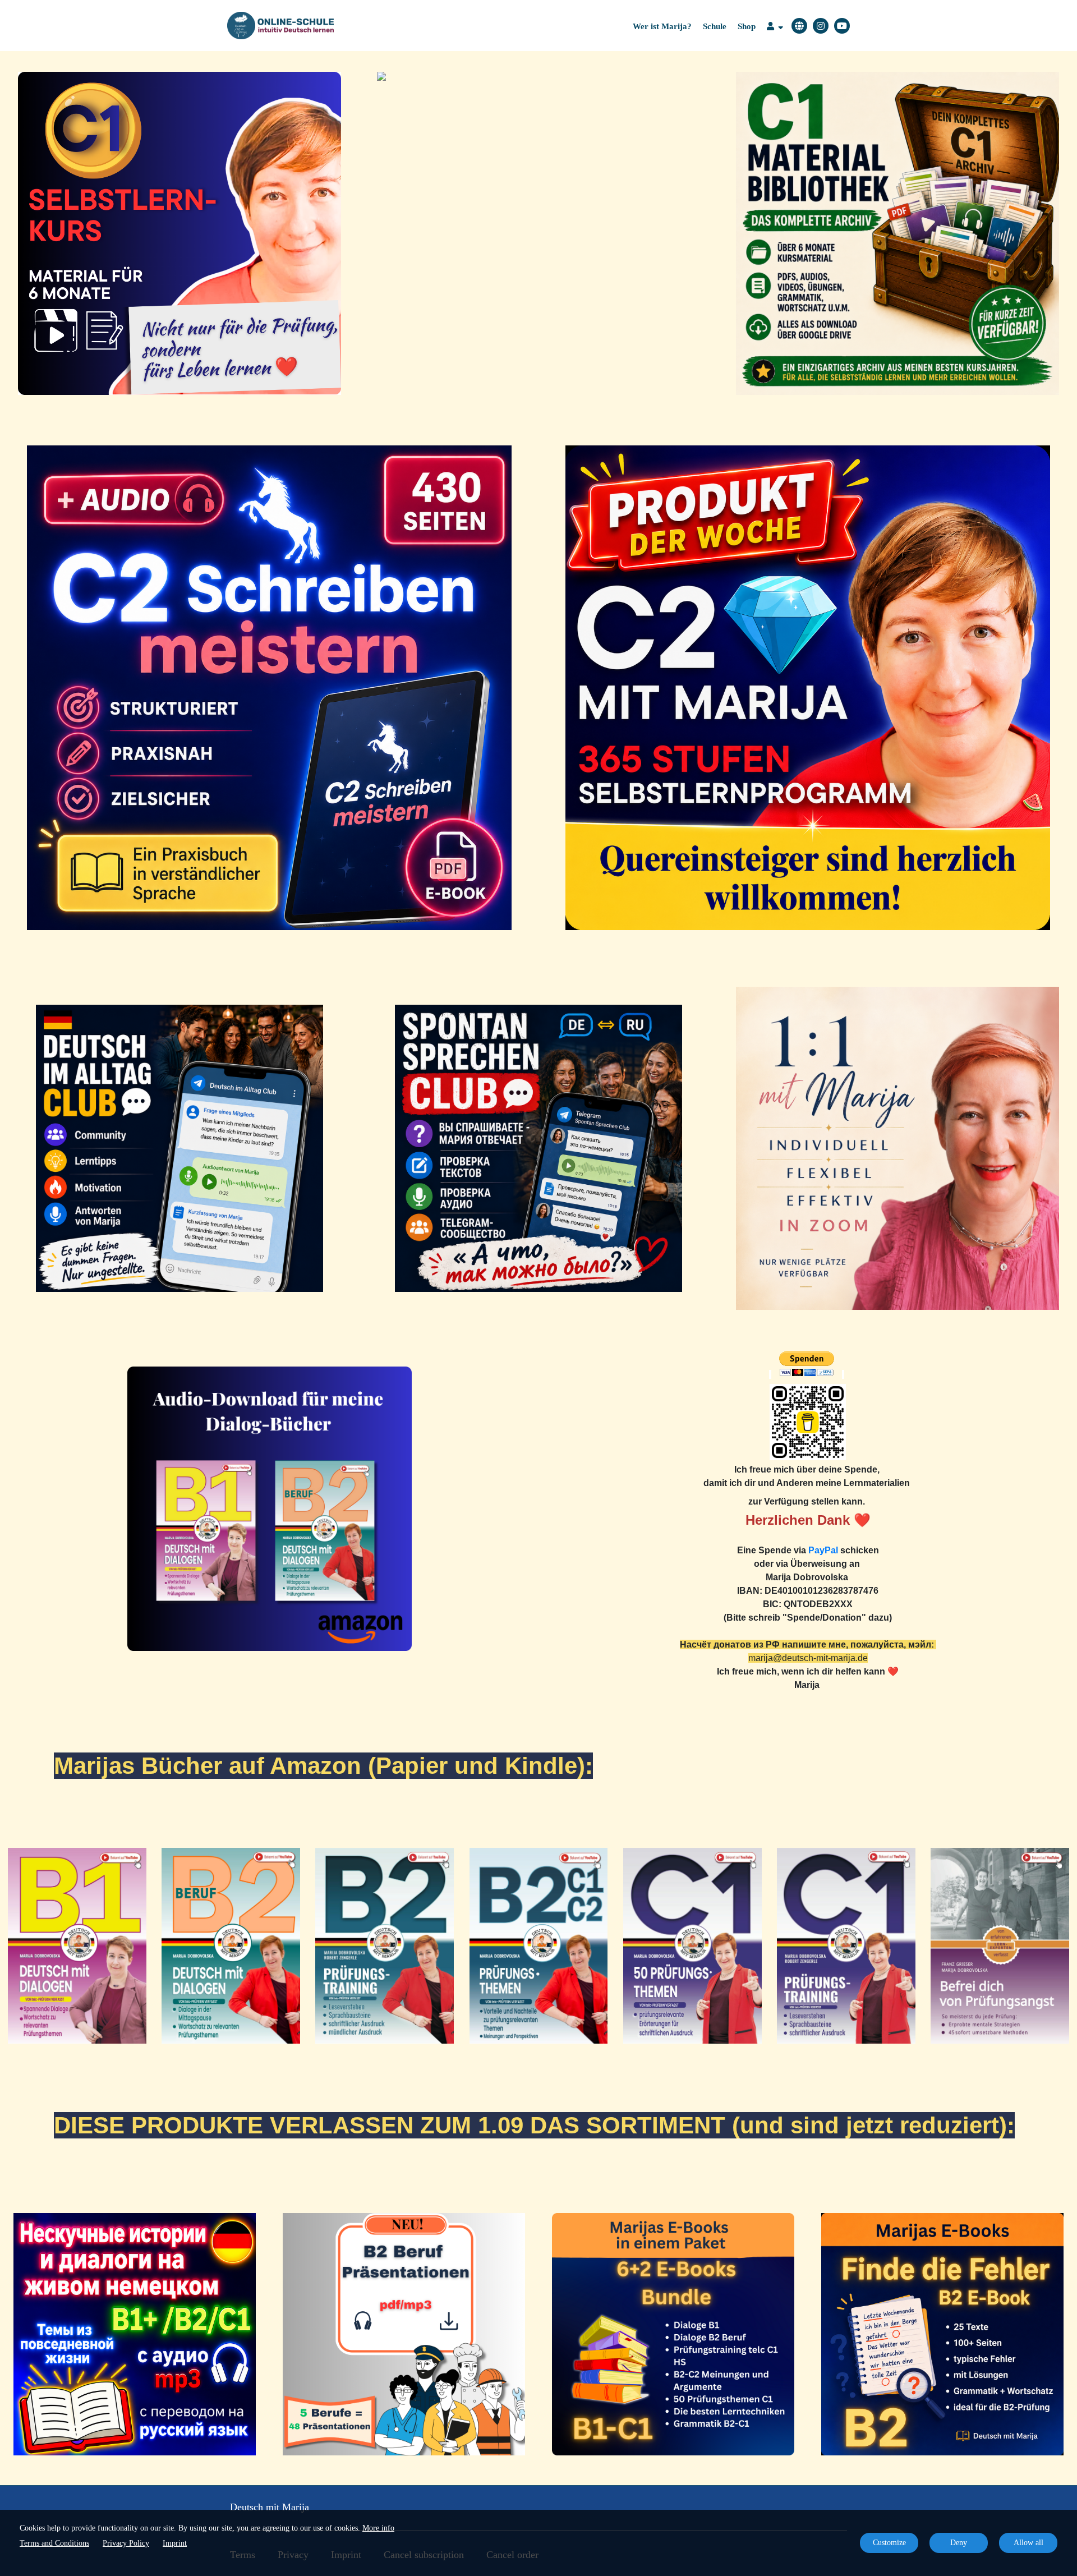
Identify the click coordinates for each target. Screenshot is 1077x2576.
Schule (715, 26)
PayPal (823, 1550)
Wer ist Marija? (662, 26)
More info (378, 2528)
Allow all (1028, 2543)
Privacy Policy (126, 2543)
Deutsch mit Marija (270, 2507)
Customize (889, 2543)
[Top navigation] (775, 28)
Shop (747, 26)
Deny (959, 2543)
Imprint (175, 2543)
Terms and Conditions (54, 2543)
